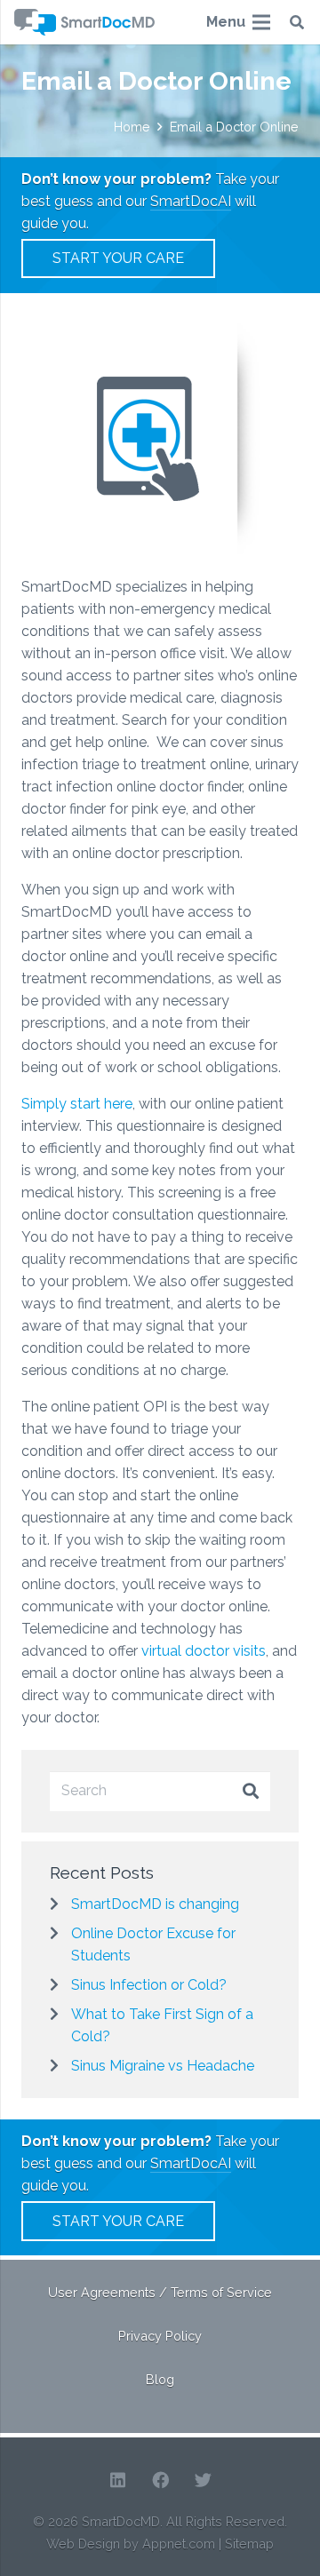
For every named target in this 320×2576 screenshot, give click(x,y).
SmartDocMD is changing (155, 1904)
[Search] (297, 22)
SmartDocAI (191, 201)
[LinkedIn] (117, 2480)
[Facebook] (160, 2480)
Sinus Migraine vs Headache (163, 2066)
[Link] (84, 22)
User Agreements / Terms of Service (160, 2292)
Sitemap (249, 2544)
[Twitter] (203, 2480)
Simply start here (77, 1104)
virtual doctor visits (204, 1651)
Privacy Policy (160, 2336)
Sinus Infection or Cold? (149, 1985)
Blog (160, 2379)
